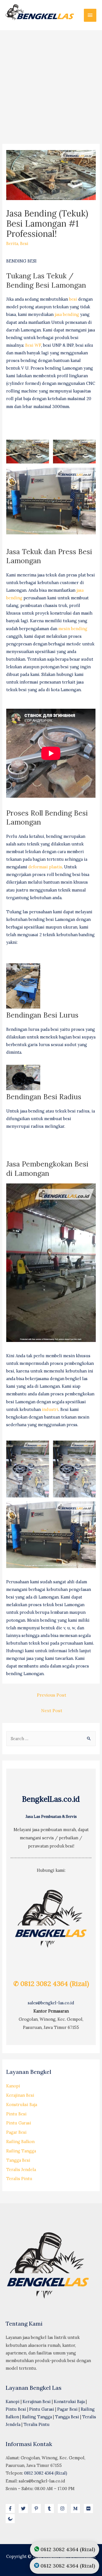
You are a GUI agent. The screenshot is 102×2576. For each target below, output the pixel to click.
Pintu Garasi (19, 2123)
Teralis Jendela (21, 2170)
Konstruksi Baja (22, 2105)
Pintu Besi (16, 2114)
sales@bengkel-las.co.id (51, 2003)
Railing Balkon (20, 2142)
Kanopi (13, 2086)
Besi (24, 243)
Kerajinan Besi (20, 2095)
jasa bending (67, 314)
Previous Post (52, 1695)
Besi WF (33, 345)
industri (50, 1409)
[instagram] (64, 2508)
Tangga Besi (18, 2160)
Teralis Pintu (19, 2179)
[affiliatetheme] (11, 2519)
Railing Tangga (21, 2151)
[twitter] (25, 2508)
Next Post (52, 1710)
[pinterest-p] (38, 2508)
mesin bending (73, 629)
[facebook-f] (12, 2508)
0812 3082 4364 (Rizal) (46, 2473)
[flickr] (90, 2508)
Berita (12, 243)
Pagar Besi (16, 2132)
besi (73, 299)
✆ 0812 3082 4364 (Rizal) (51, 1984)
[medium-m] (77, 2508)
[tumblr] (51, 2508)
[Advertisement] (51, 84)
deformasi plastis (45, 867)
